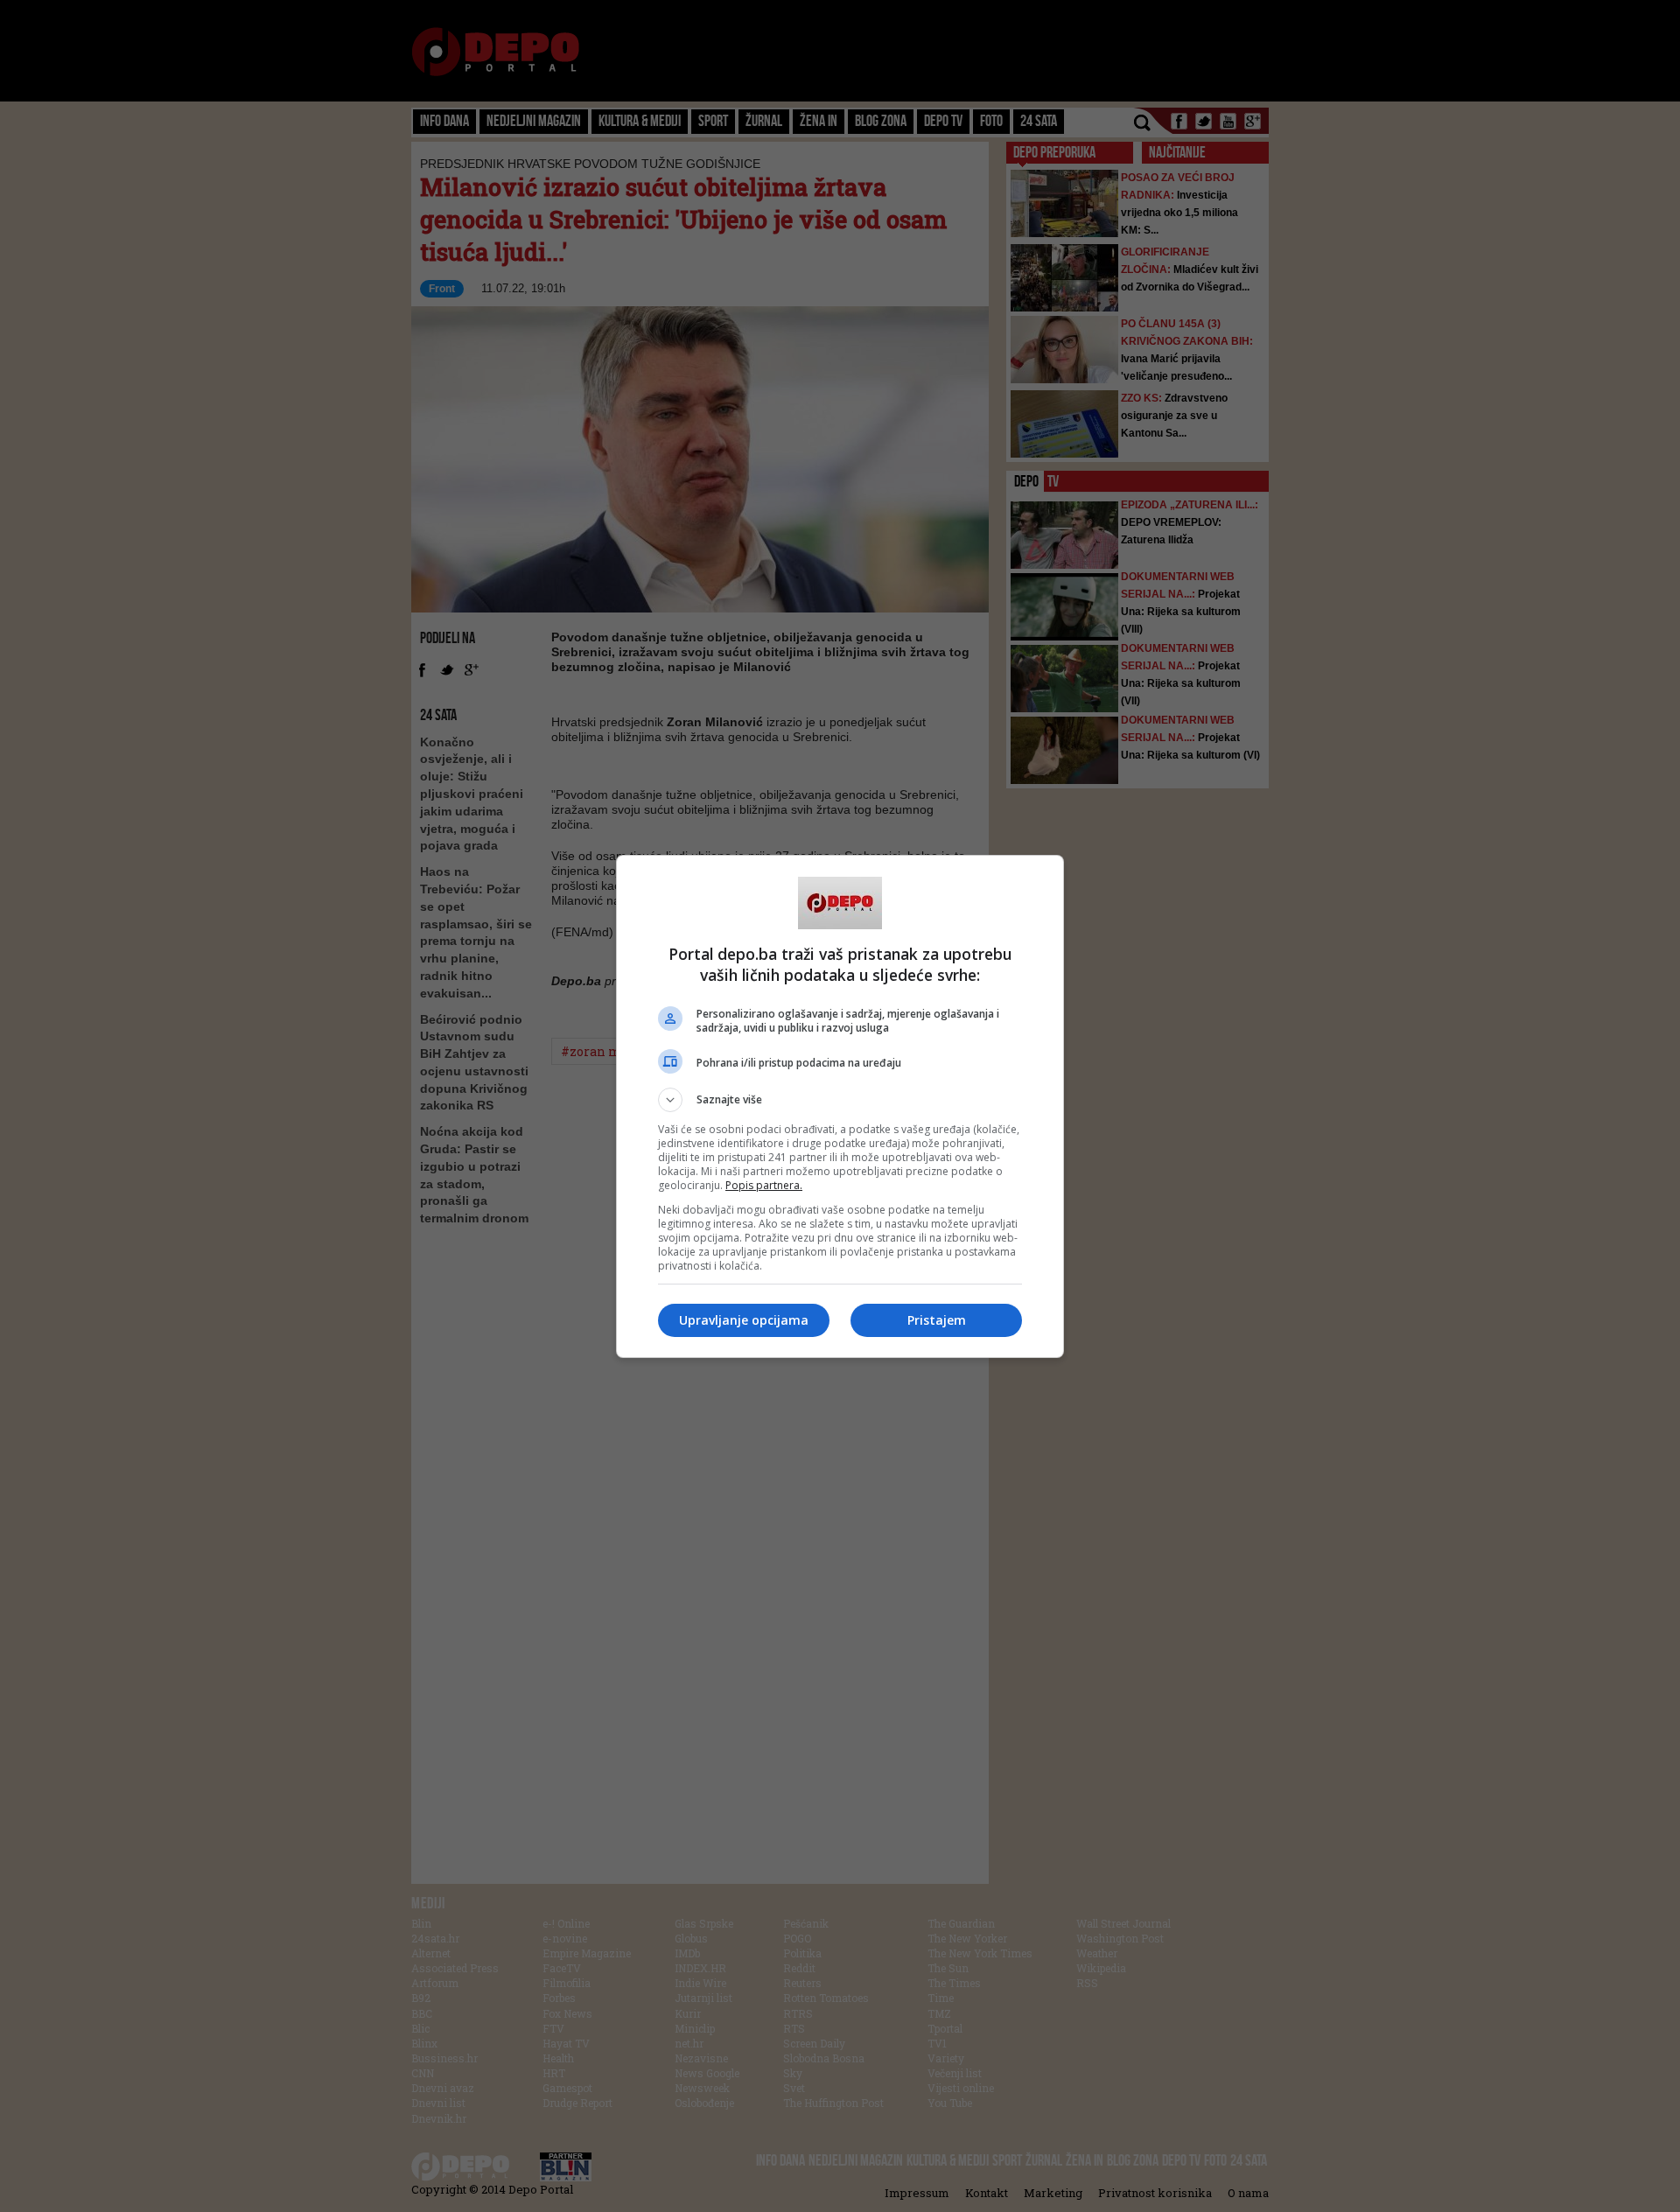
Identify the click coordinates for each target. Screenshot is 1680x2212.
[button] (840, 1100)
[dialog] (840, 1106)
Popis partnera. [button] (764, 1185)
